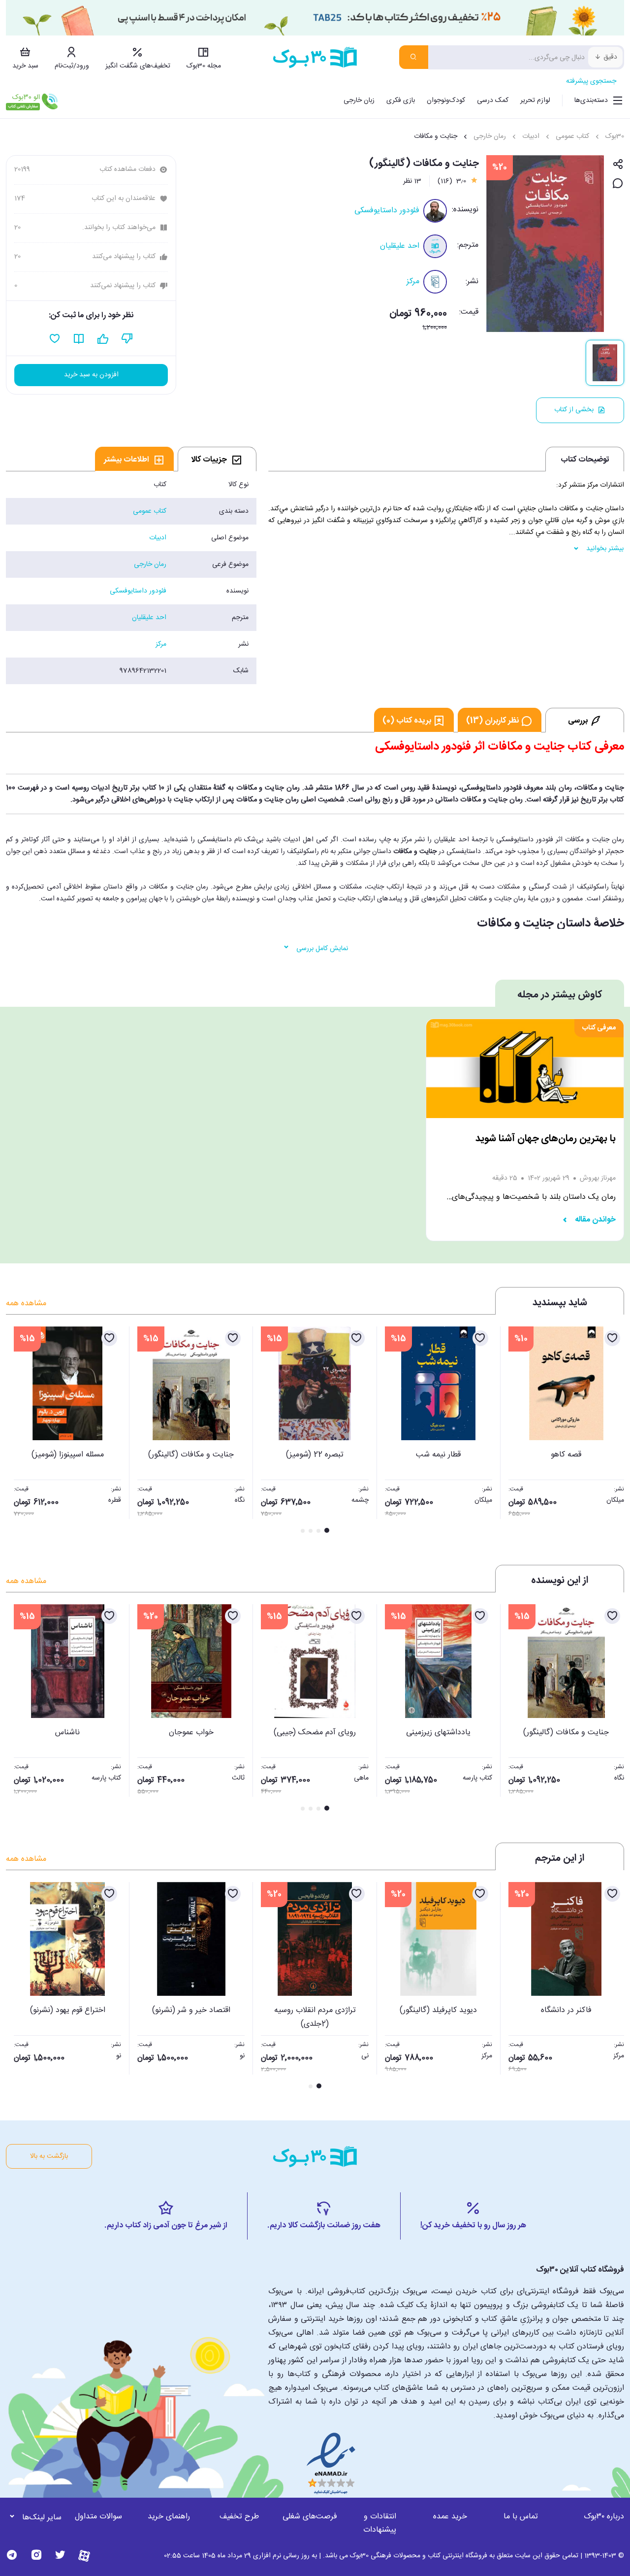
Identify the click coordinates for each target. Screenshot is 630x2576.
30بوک (615, 136)
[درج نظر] (618, 184)
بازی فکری (401, 100)
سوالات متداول (98, 2517)
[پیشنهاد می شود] (103, 339)
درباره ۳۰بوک (604, 2517)
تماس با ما (521, 2517)
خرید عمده (450, 2517)
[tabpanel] (131, 578)
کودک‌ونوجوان (446, 100)
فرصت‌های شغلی (310, 2517)
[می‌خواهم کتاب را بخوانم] (79, 339)
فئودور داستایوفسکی (387, 211)
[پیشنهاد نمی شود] (127, 339)
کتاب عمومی (572, 136)
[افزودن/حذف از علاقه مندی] (612, 1338)
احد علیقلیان (400, 246)
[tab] (217, 459)
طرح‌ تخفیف (239, 2517)
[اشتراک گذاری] (618, 165)
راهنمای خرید (169, 2517)
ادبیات (531, 136)
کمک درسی (493, 100)
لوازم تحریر (535, 100)
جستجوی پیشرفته (591, 81)
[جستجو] (414, 57)
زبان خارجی (359, 100)
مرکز (413, 281)
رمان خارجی (490, 136)
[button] (19, 1431)
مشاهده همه (26, 1304)
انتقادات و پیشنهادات (380, 2523)
